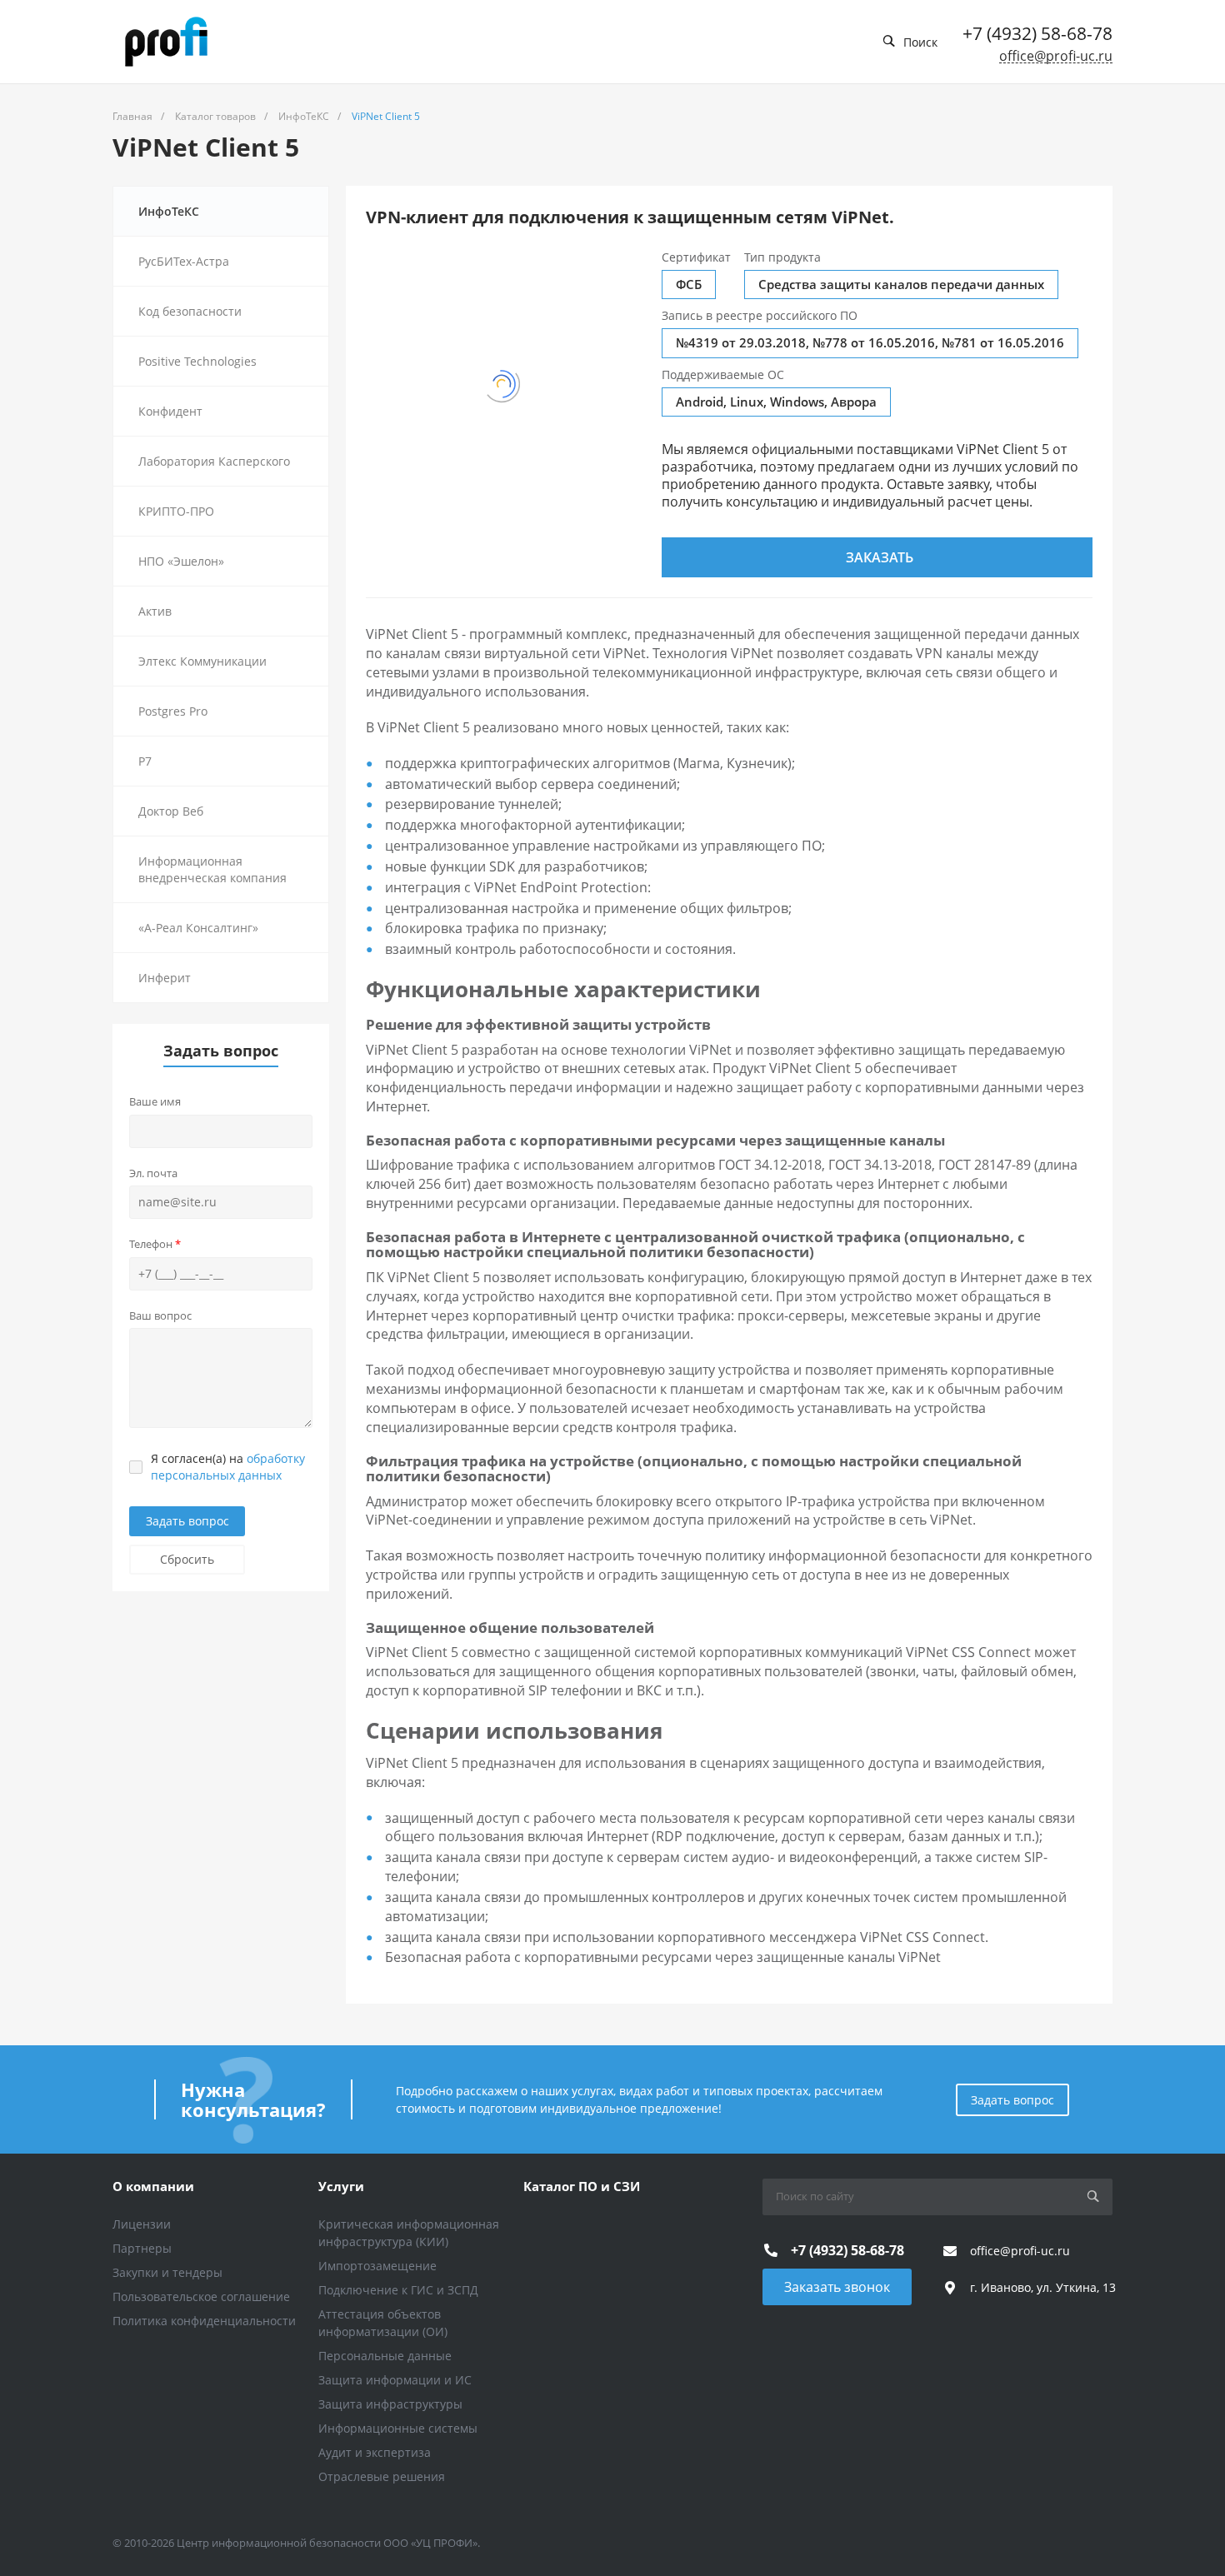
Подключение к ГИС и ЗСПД (398, 2290)
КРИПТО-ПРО (176, 511)
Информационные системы (398, 2428)
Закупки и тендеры (167, 2272)
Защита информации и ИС (395, 2380)
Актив (155, 611)
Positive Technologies (197, 361)
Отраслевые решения (382, 2476)
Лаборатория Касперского (214, 461)
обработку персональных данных (228, 1467)
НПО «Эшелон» (181, 561)
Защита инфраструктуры (390, 2404)
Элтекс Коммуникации (202, 661)
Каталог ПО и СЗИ (582, 2186)
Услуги (341, 2186)
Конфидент (170, 411)
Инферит (165, 978)
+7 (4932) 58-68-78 (1037, 33)
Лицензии (142, 2224)
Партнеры (142, 2248)
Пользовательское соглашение (201, 2296)
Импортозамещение (377, 2266)
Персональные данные (385, 2356)
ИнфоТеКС (169, 211)
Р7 (145, 761)
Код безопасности (190, 311)
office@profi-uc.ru (1056, 56)
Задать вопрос (187, 1521)
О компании (153, 2186)
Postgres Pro (173, 711)
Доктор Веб (171, 811)
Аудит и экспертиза (375, 2452)
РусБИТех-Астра (184, 261)
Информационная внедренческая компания (212, 869)
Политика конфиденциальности (204, 2321)
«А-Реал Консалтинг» (198, 928)
